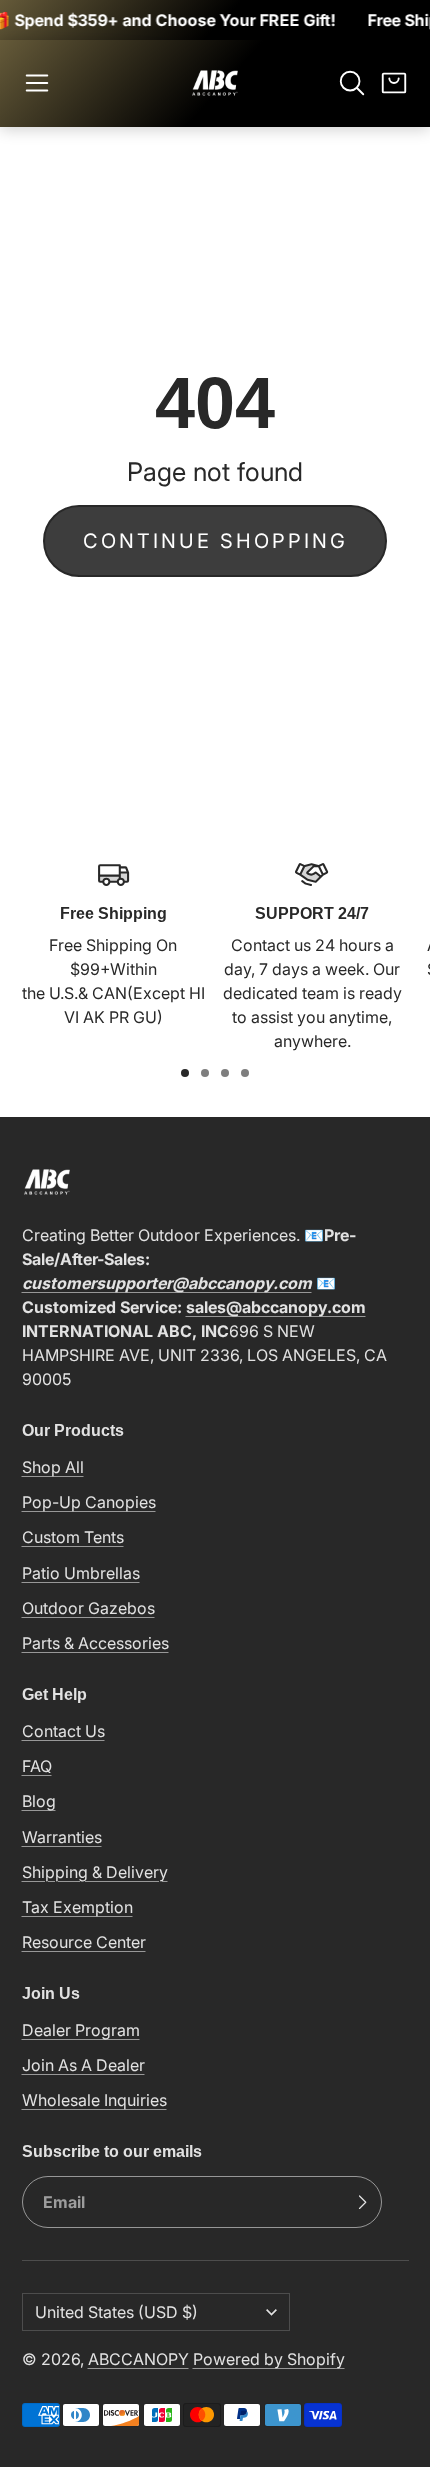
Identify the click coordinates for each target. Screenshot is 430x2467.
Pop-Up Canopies (89, 1502)
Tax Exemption (77, 1907)
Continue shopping (215, 541)
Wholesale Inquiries (94, 2100)
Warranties (62, 1837)
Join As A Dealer (83, 2065)
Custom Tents (73, 1537)
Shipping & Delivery (95, 1872)
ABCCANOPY (138, 2359)
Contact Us (63, 1731)
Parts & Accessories (95, 1643)
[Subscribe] (362, 2202)
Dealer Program (81, 2030)
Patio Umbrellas (81, 1573)
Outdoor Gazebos (88, 1608)
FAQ (37, 1766)
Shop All (53, 1467)
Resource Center (84, 1942)
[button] (37, 83)
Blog (39, 1801)
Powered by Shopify (269, 2359)
